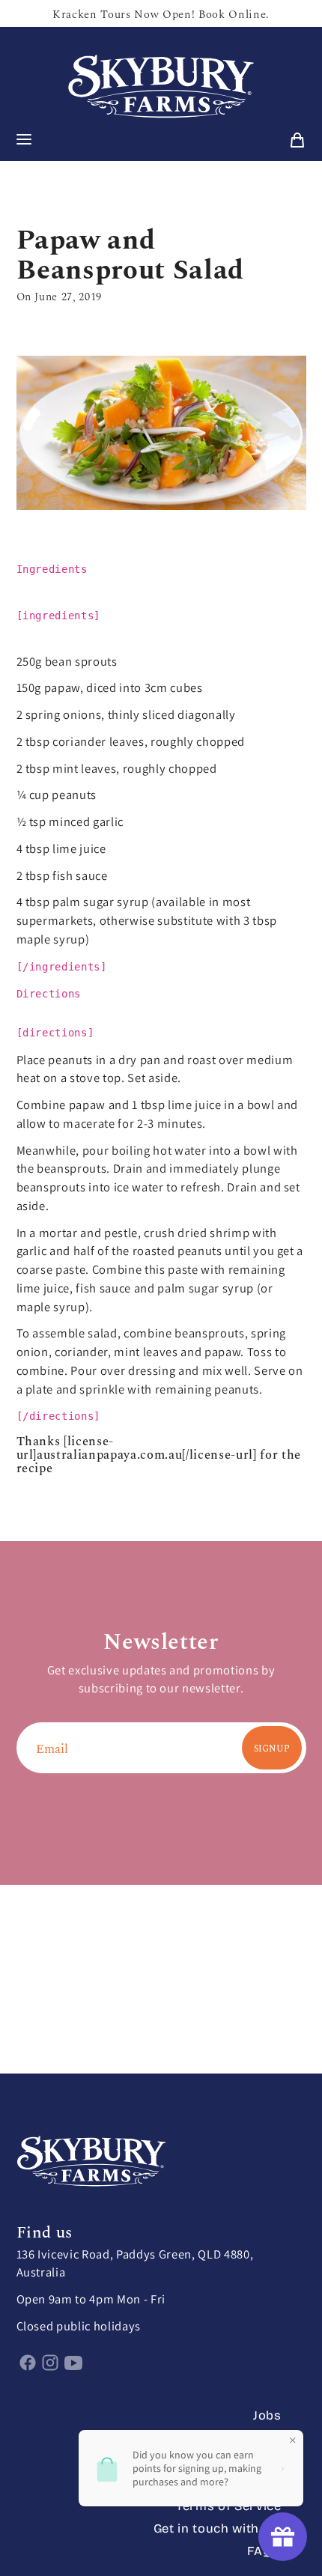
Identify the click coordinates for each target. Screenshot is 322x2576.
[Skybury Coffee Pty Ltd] (161, 87)
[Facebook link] (28, 2362)
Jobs (267, 2415)
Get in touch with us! (218, 2528)
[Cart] (297, 140)
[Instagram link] (51, 2362)
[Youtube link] (74, 2362)
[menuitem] (297, 140)
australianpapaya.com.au (109, 1454)
